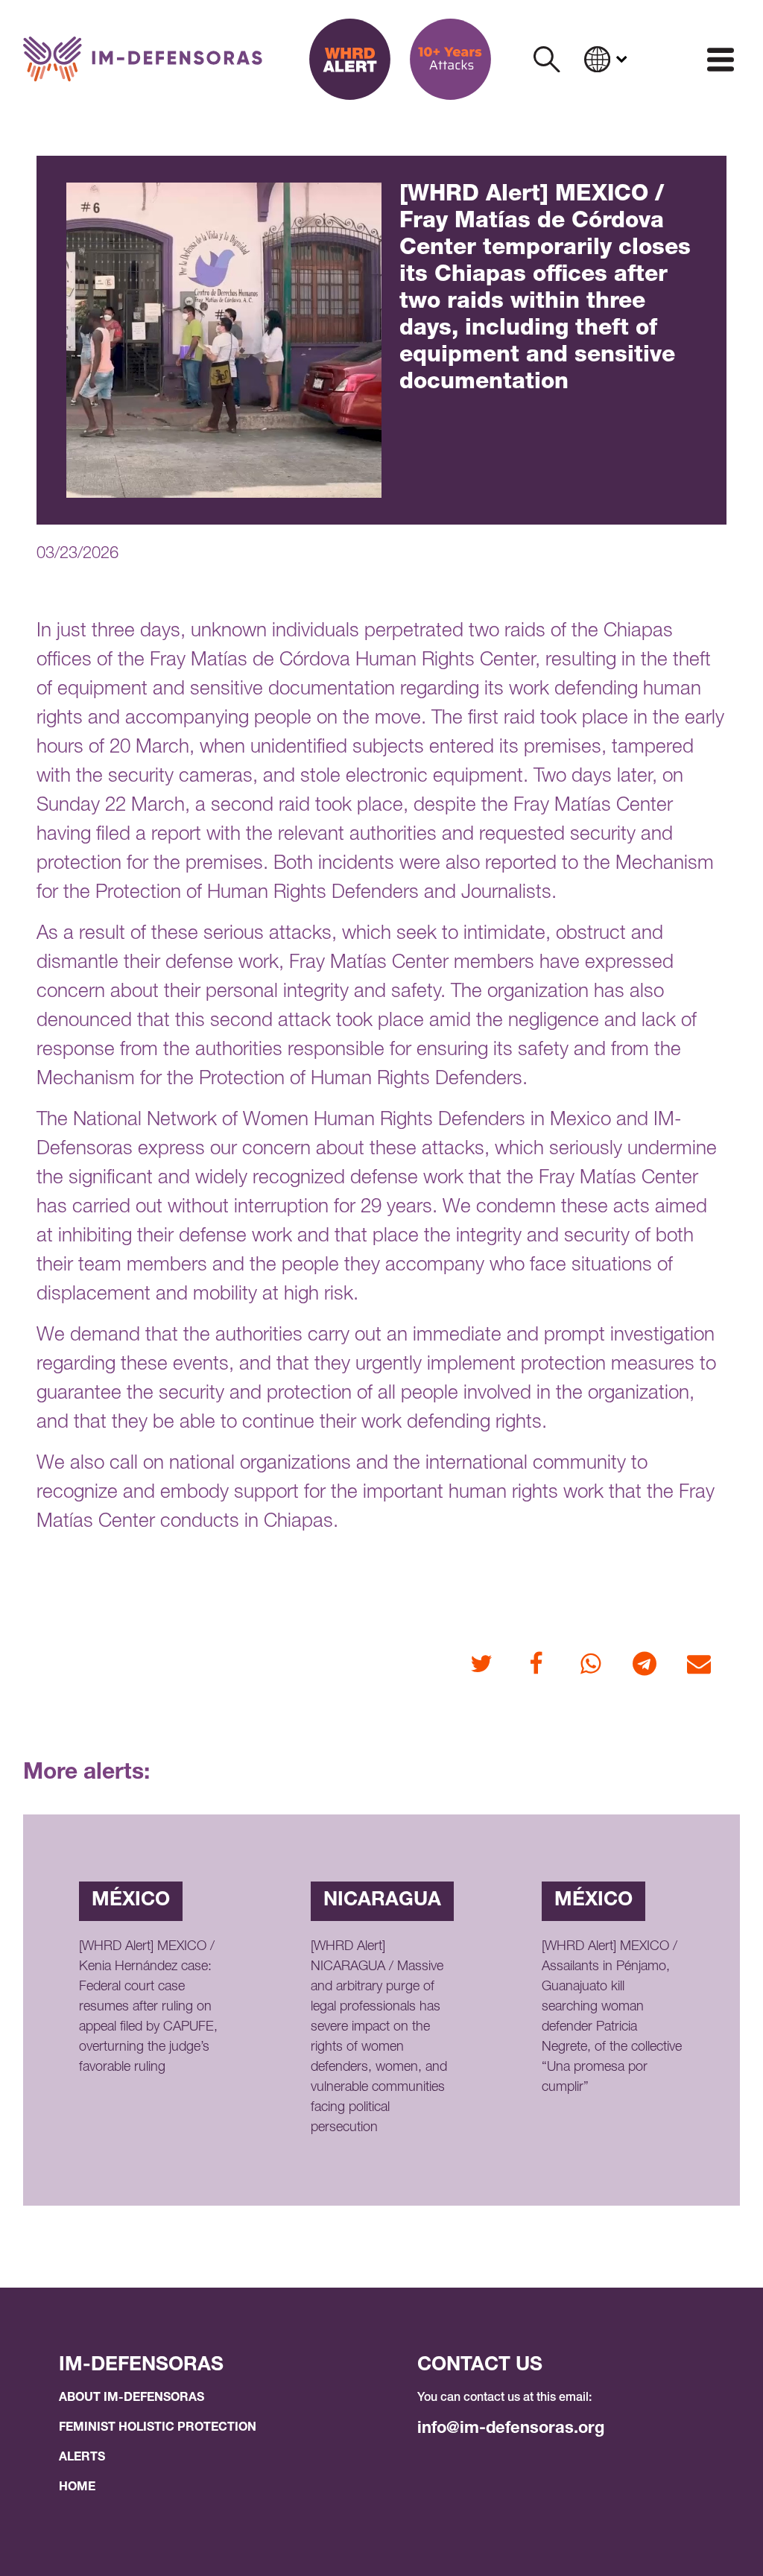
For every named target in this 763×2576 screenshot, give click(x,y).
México (131, 1901)
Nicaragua (382, 1901)
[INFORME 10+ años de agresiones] (450, 59)
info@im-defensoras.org (511, 2429)
